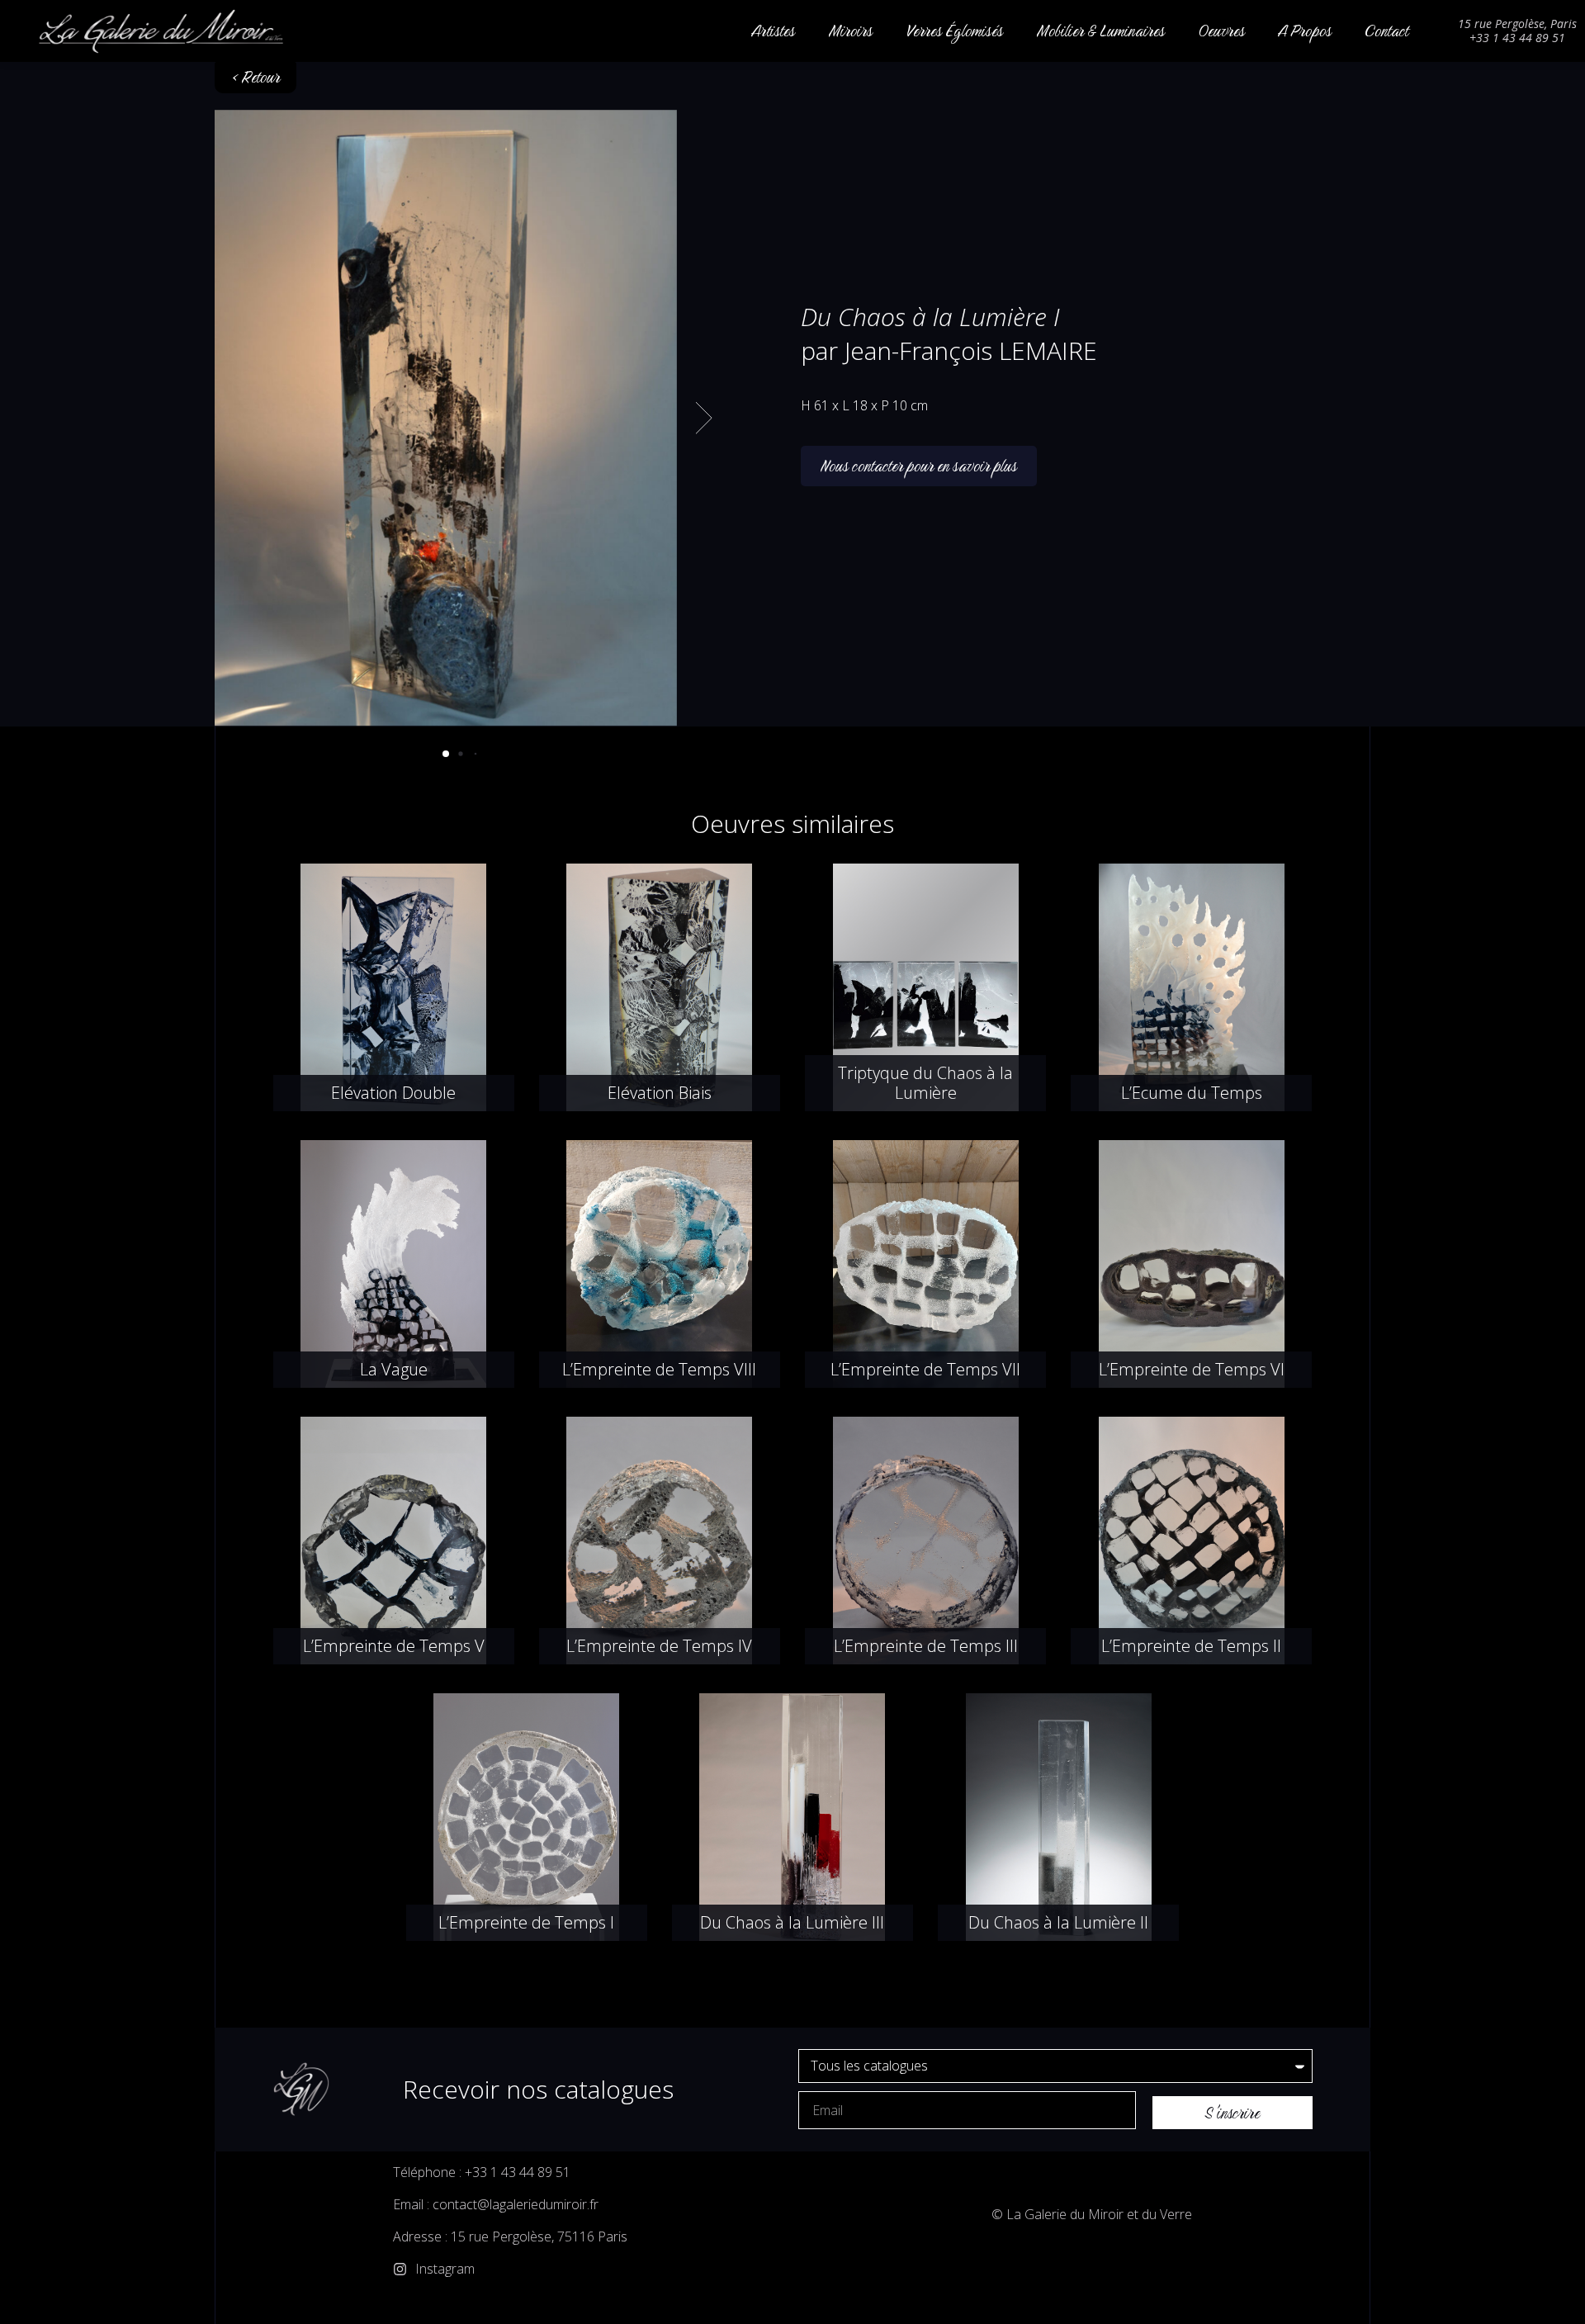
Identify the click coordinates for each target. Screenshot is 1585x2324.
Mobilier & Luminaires (1100, 31)
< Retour (255, 77)
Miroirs (850, 31)
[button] (694, 418)
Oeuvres (1221, 31)
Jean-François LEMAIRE (971, 350)
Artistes (773, 31)
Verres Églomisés (954, 31)
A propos (1305, 31)
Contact (1386, 31)
